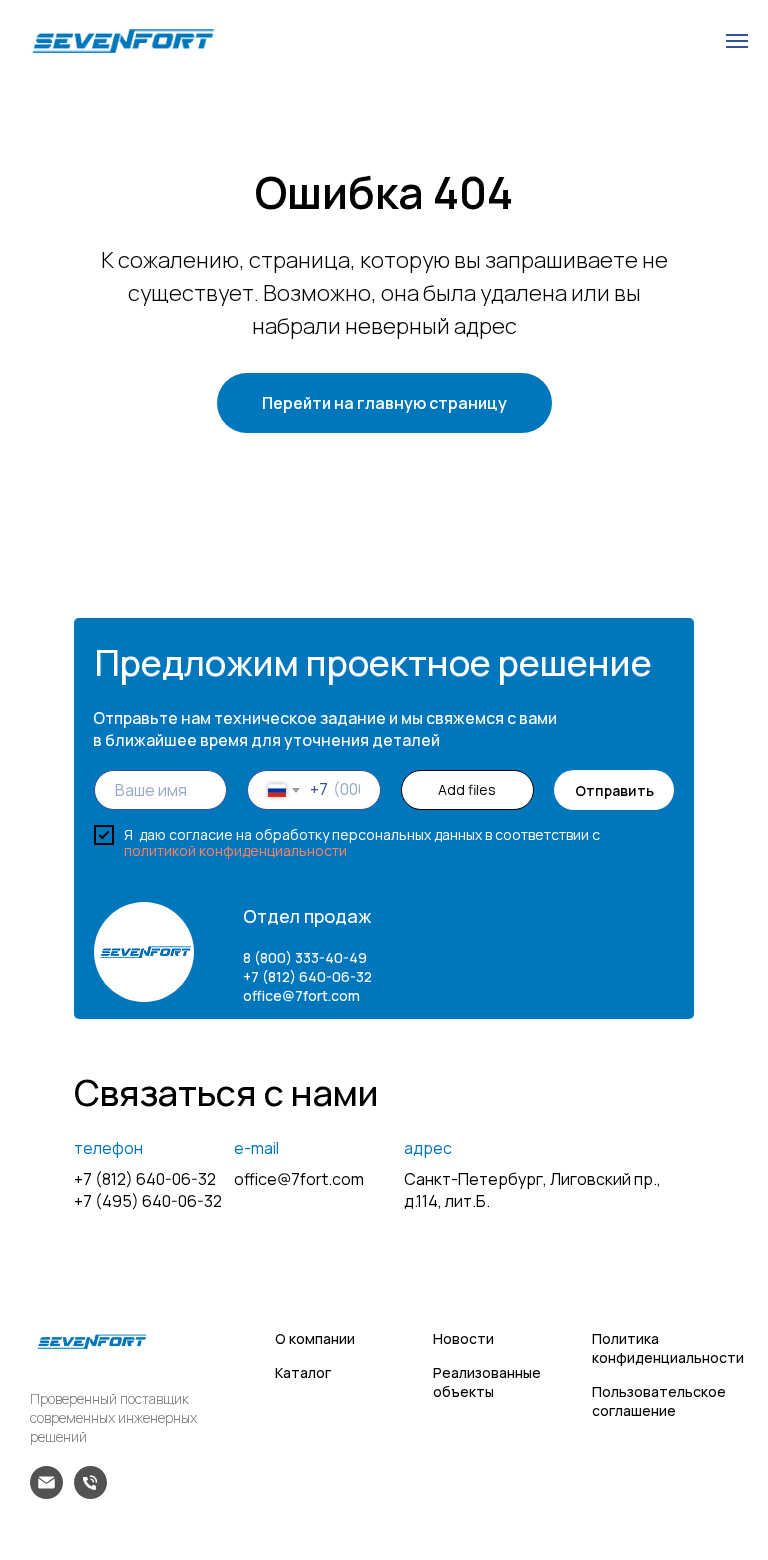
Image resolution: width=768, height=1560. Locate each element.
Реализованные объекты (487, 1382)
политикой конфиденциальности (235, 850)
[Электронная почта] (46, 1493)
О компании (315, 1338)
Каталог (303, 1372)
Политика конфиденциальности (668, 1348)
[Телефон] (90, 1493)
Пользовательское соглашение (659, 1401)
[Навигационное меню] (737, 41)
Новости (463, 1338)
